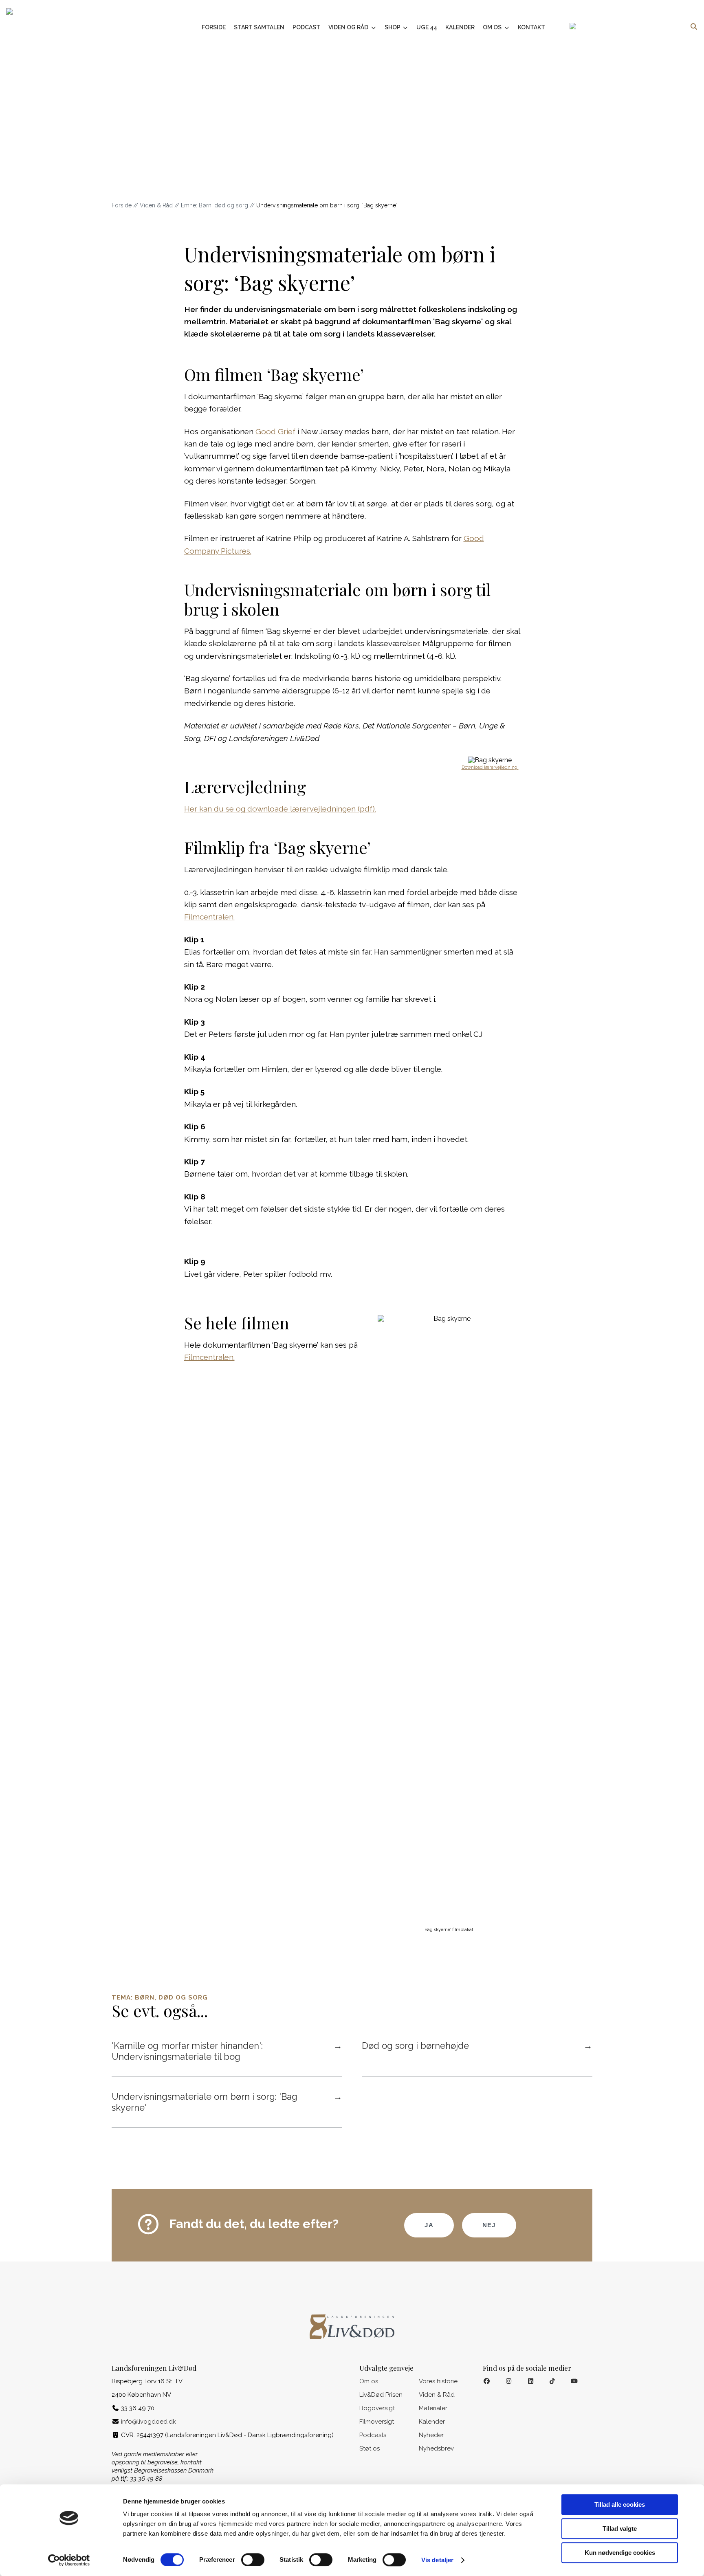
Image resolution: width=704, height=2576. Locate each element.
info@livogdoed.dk (148, 2422)
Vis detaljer (437, 2560)
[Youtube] (574, 2381)
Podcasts (373, 2435)
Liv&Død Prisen (381, 2395)
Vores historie (438, 2381)
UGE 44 (427, 27)
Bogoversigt (377, 2408)
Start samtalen (259, 27)
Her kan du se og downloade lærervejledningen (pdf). (280, 809)
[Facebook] (487, 2381)
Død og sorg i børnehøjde (477, 2046)
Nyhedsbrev (436, 2448)
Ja (429, 2225)
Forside (214, 27)
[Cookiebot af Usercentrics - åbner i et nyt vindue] (69, 2560)
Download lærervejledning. (490, 767)
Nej (489, 2225)
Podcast (306, 27)
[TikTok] (553, 2381)
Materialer (433, 2408)
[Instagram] (509, 2381)
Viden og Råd (349, 27)
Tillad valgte (620, 2529)
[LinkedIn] (531, 2381)
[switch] (253, 2560)
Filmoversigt (377, 2422)
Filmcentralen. (209, 917)
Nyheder (431, 2435)
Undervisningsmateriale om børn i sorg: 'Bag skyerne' (227, 2102)
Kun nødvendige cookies (620, 2553)
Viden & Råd (156, 205)
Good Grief (275, 431)
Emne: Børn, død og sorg (214, 205)
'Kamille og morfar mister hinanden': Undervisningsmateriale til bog (227, 2051)
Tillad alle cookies (620, 2505)
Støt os (370, 2448)
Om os (493, 27)
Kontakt (531, 27)
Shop (393, 27)
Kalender (460, 27)
